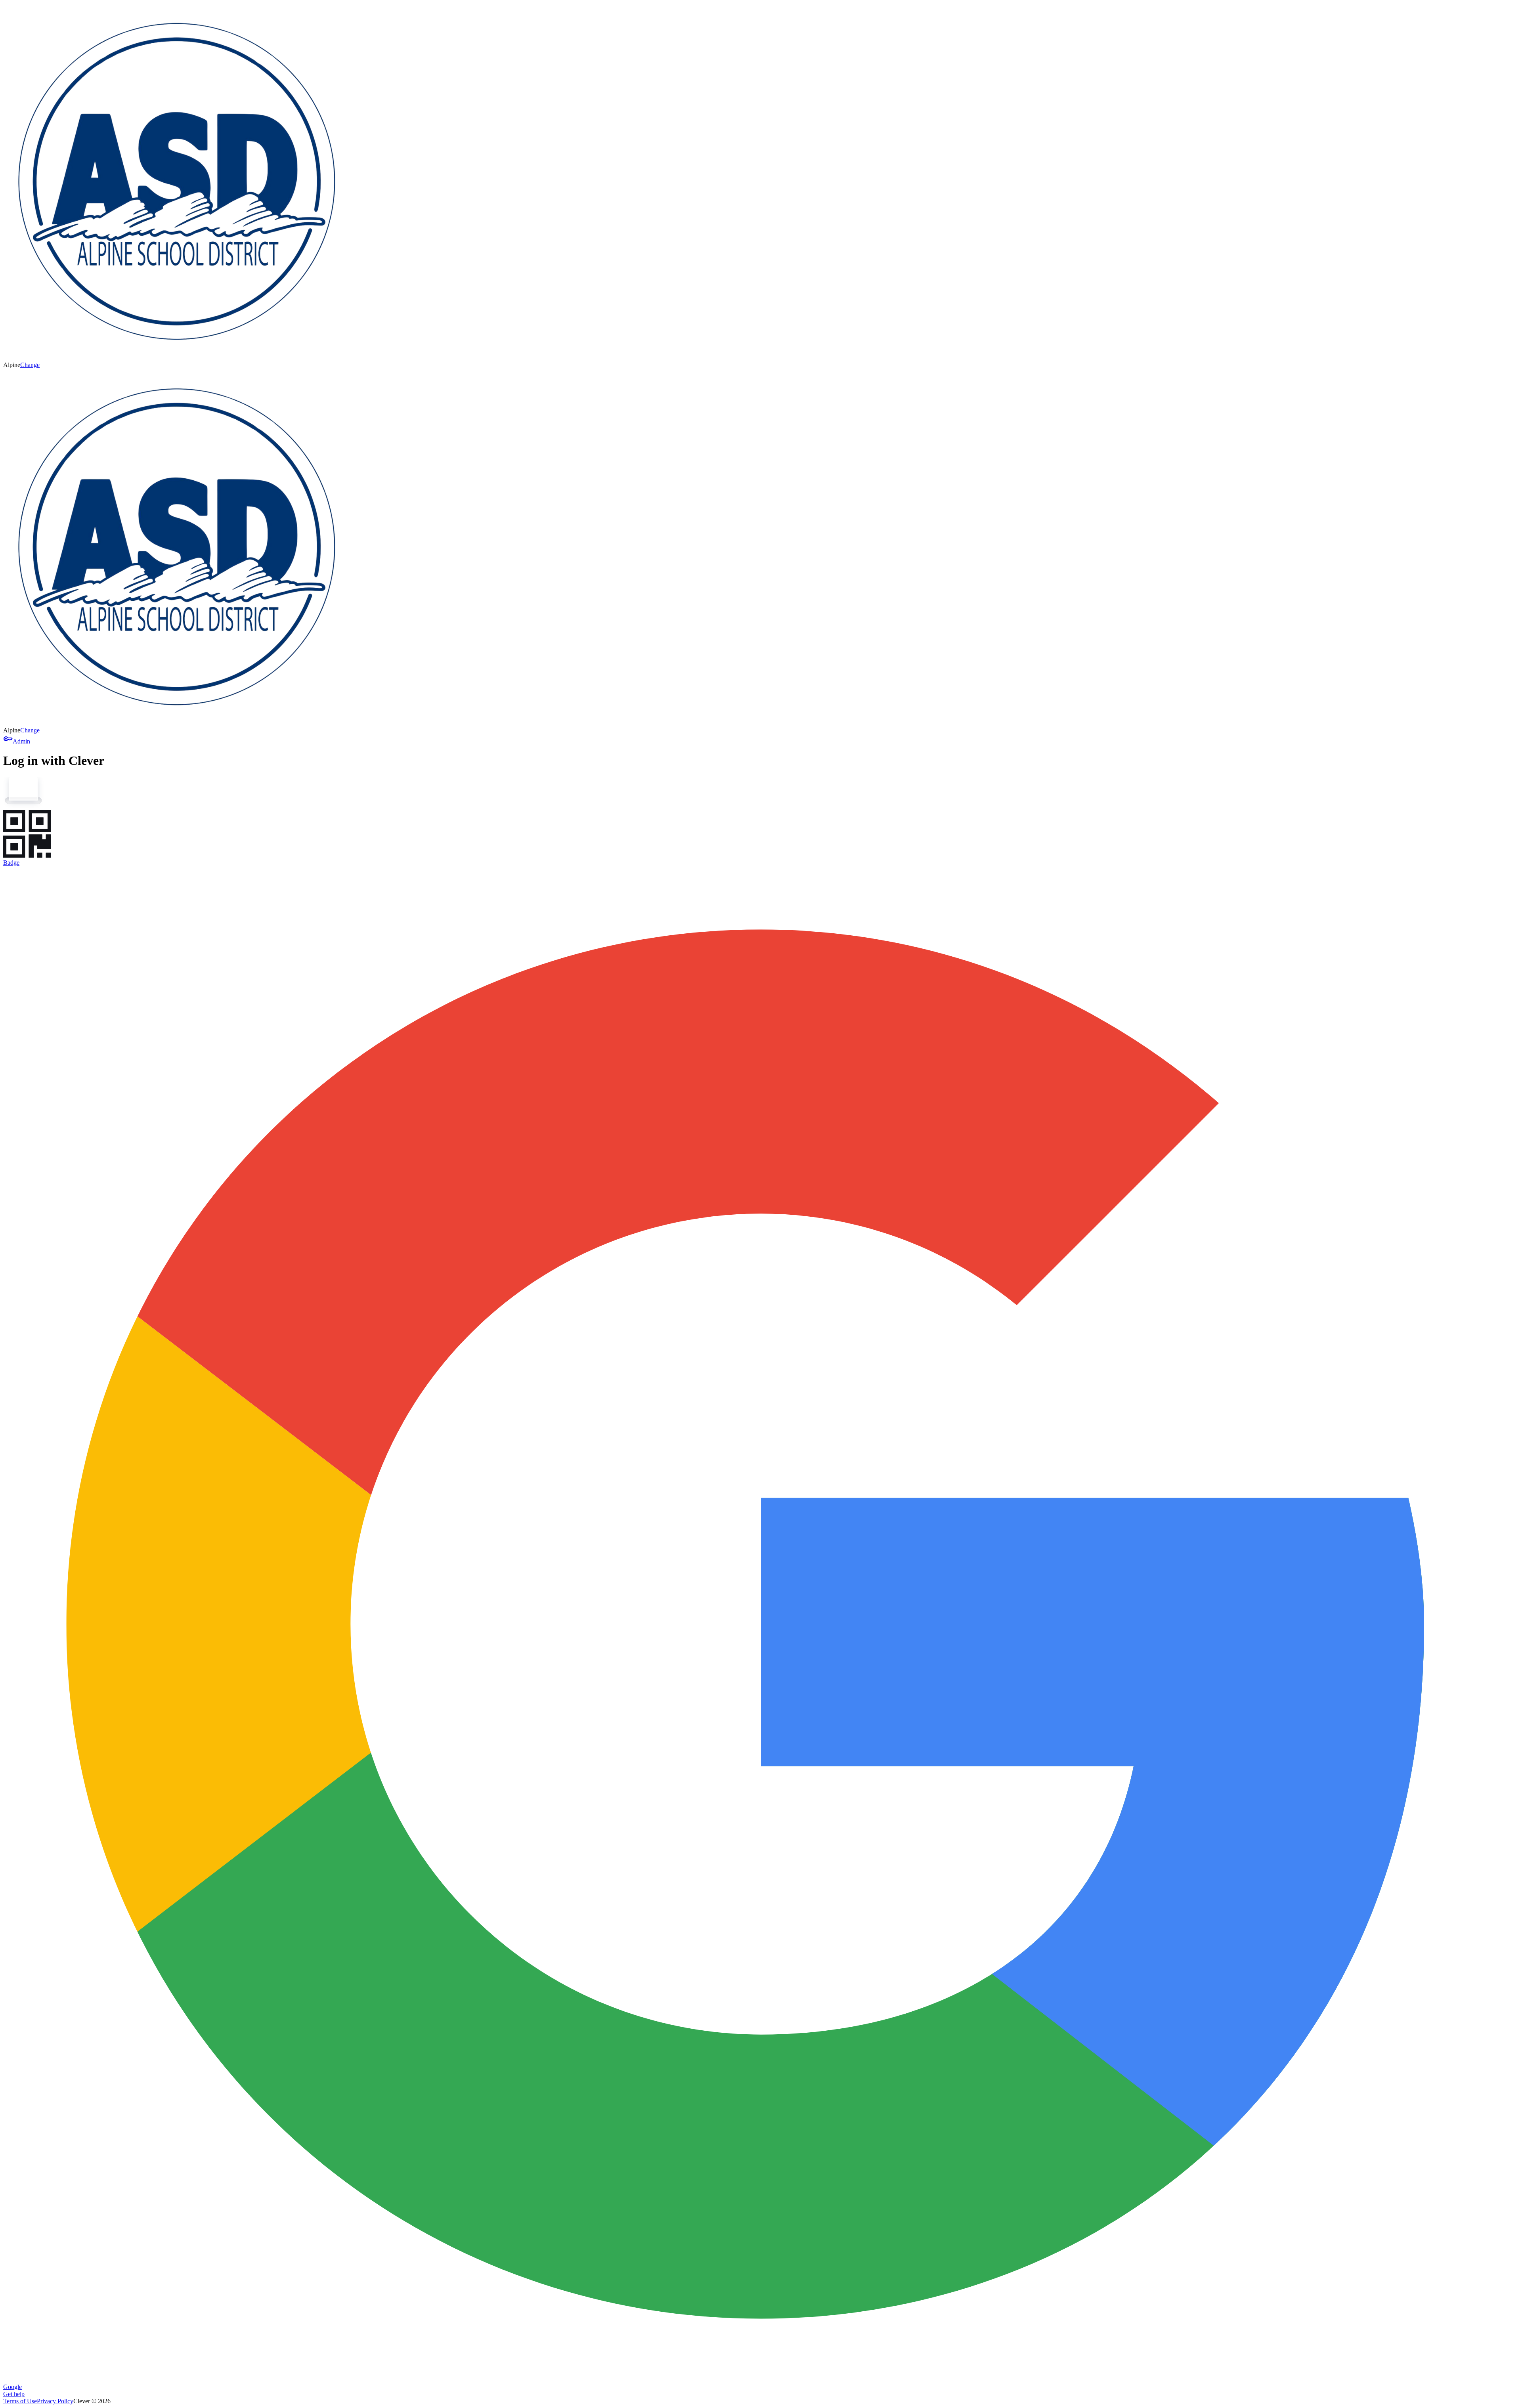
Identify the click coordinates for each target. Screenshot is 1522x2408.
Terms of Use (20, 2401)
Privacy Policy (55, 2401)
